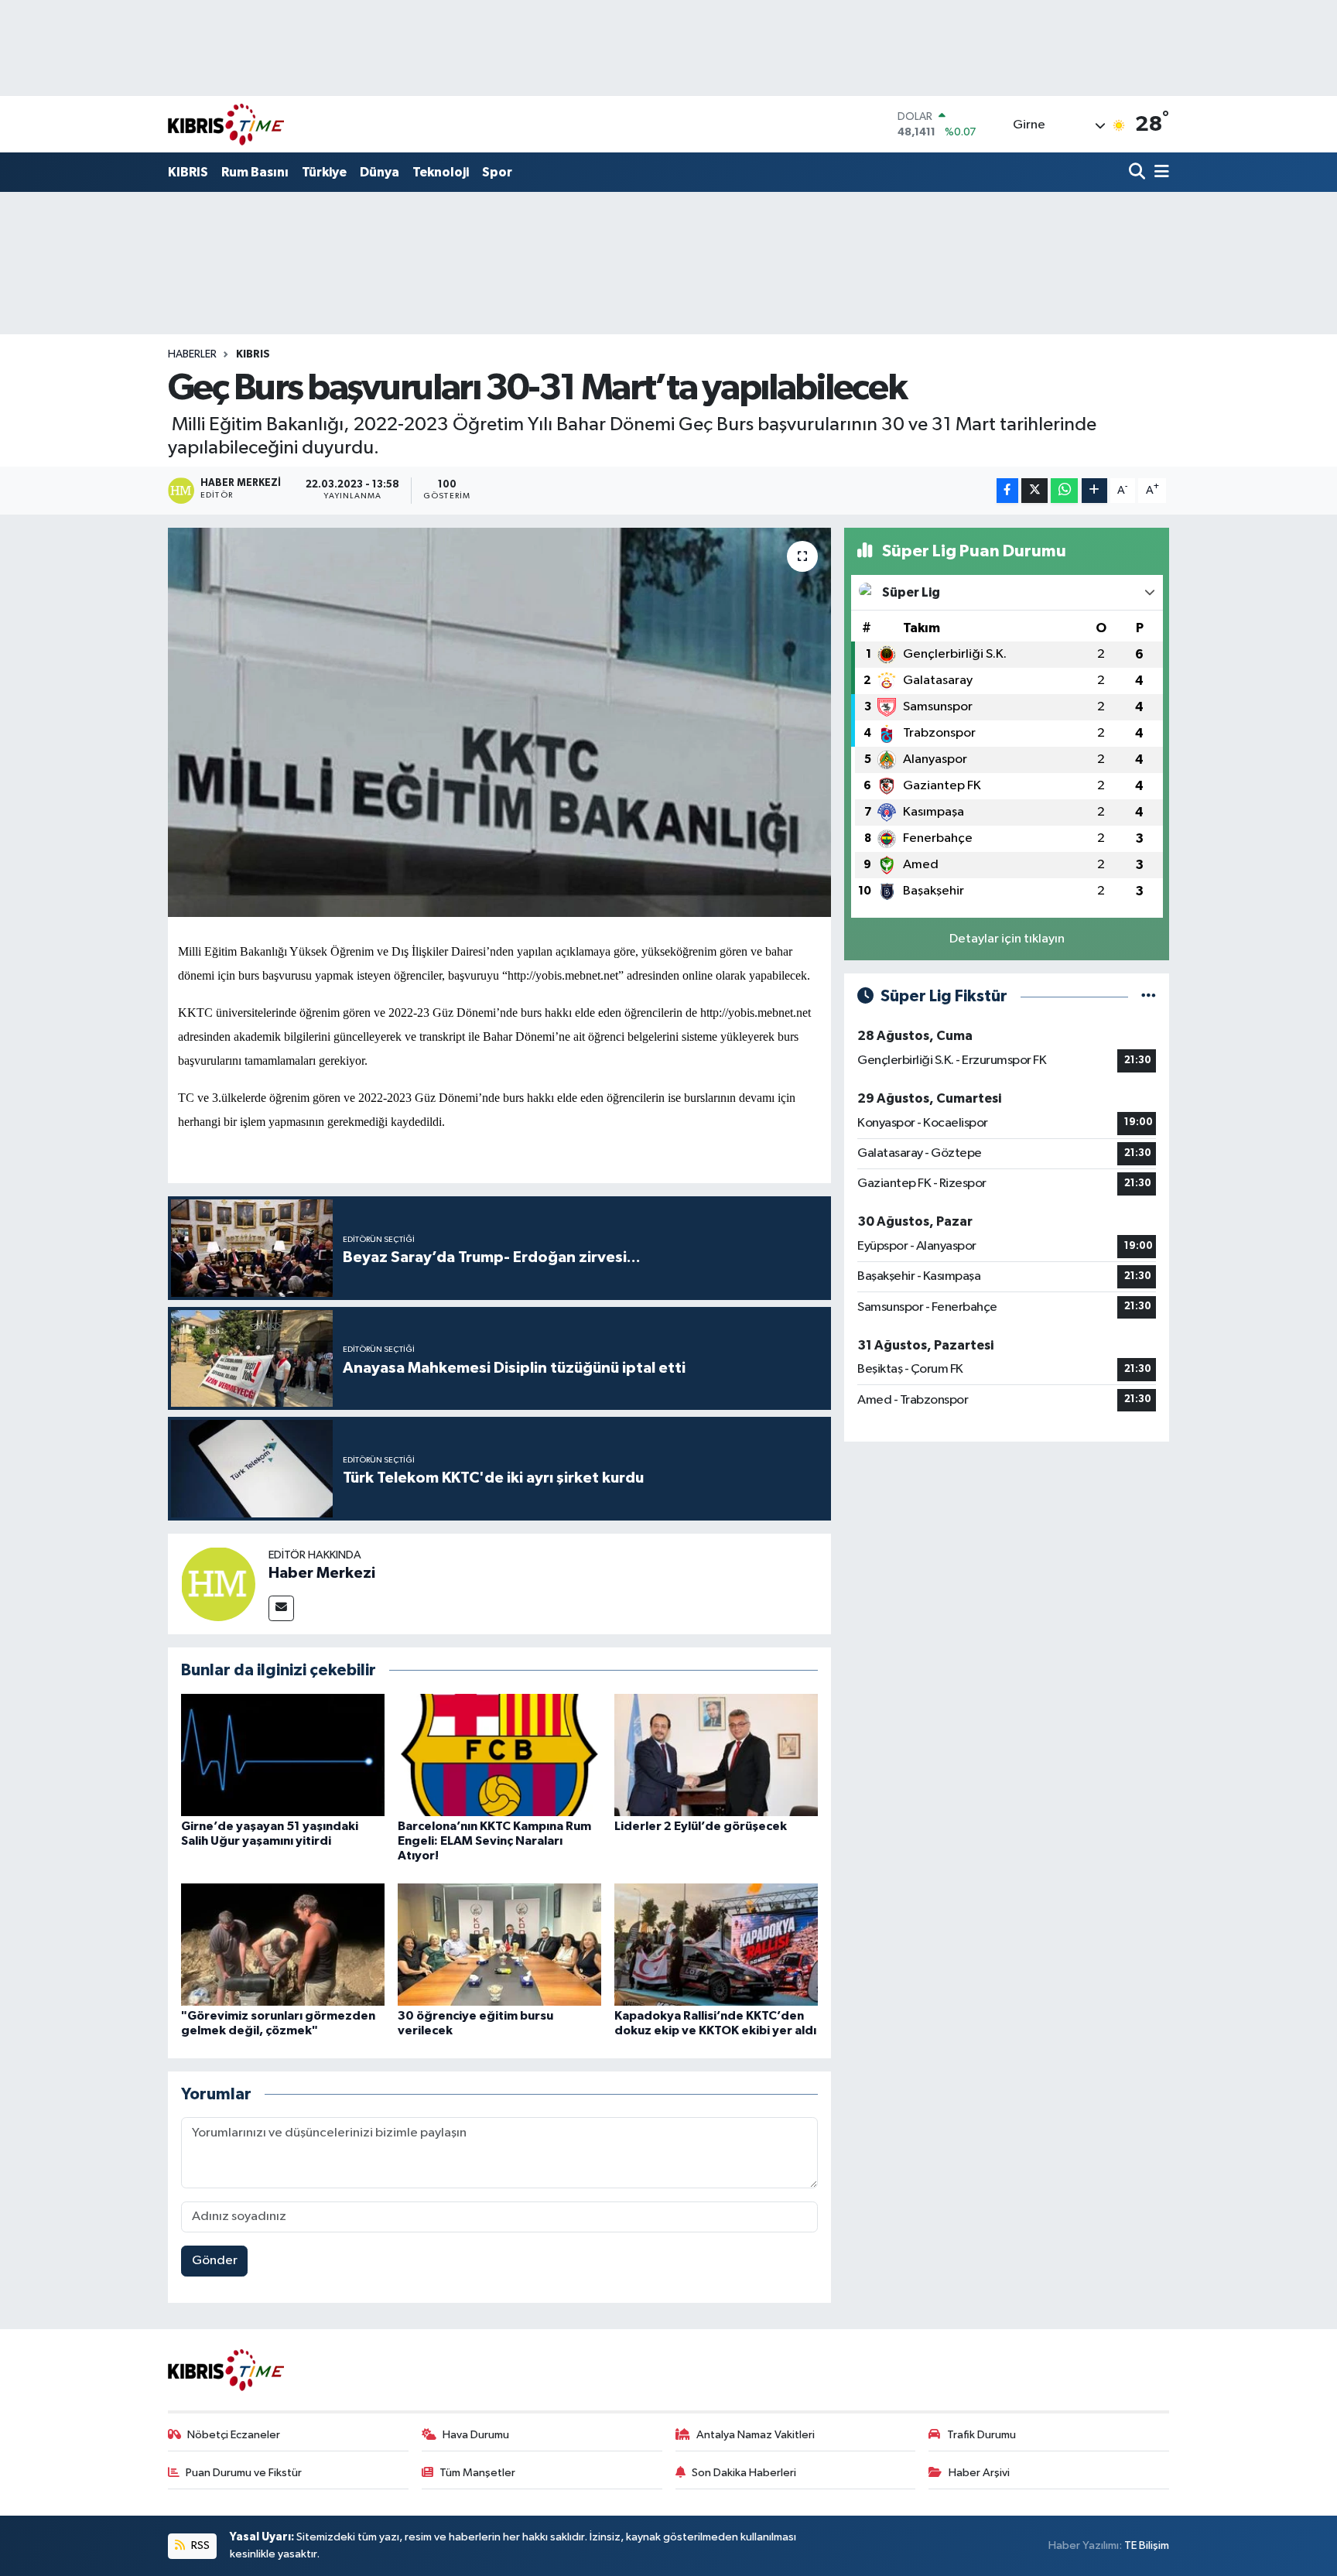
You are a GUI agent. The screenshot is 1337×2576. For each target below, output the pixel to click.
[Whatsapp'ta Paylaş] (1064, 491)
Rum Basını (255, 172)
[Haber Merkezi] (218, 1584)
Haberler (192, 354)
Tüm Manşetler (477, 2473)
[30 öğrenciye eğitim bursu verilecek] (499, 1944)
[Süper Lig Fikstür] (1149, 996)
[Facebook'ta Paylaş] (1007, 491)
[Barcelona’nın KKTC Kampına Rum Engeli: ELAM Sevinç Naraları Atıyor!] (499, 1755)
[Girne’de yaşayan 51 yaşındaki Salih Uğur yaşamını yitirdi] (283, 1755)
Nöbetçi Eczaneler (234, 2435)
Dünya (380, 172)
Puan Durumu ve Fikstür (244, 2473)
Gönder (215, 2261)
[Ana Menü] (1159, 173)
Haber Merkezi (322, 1573)
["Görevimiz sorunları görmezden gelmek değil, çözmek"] (283, 1944)
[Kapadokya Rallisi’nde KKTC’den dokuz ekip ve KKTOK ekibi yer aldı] (716, 1944)
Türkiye (324, 172)
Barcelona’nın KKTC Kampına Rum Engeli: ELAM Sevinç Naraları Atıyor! (494, 1841)
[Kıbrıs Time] (226, 124)
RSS (199, 2545)
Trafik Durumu (981, 2435)
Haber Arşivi (979, 2473)
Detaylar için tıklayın (1007, 939)
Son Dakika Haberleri (744, 2473)
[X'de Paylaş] (1034, 491)
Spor (497, 172)
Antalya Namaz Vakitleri (756, 2435)
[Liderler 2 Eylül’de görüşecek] (716, 1755)
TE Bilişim (1147, 2545)
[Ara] (1139, 173)
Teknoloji (441, 172)
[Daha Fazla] (1094, 491)
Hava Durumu (476, 2435)
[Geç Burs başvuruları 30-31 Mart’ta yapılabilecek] (499, 722)
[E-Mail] (281, 1608)
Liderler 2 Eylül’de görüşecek (701, 1826)
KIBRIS (188, 172)
